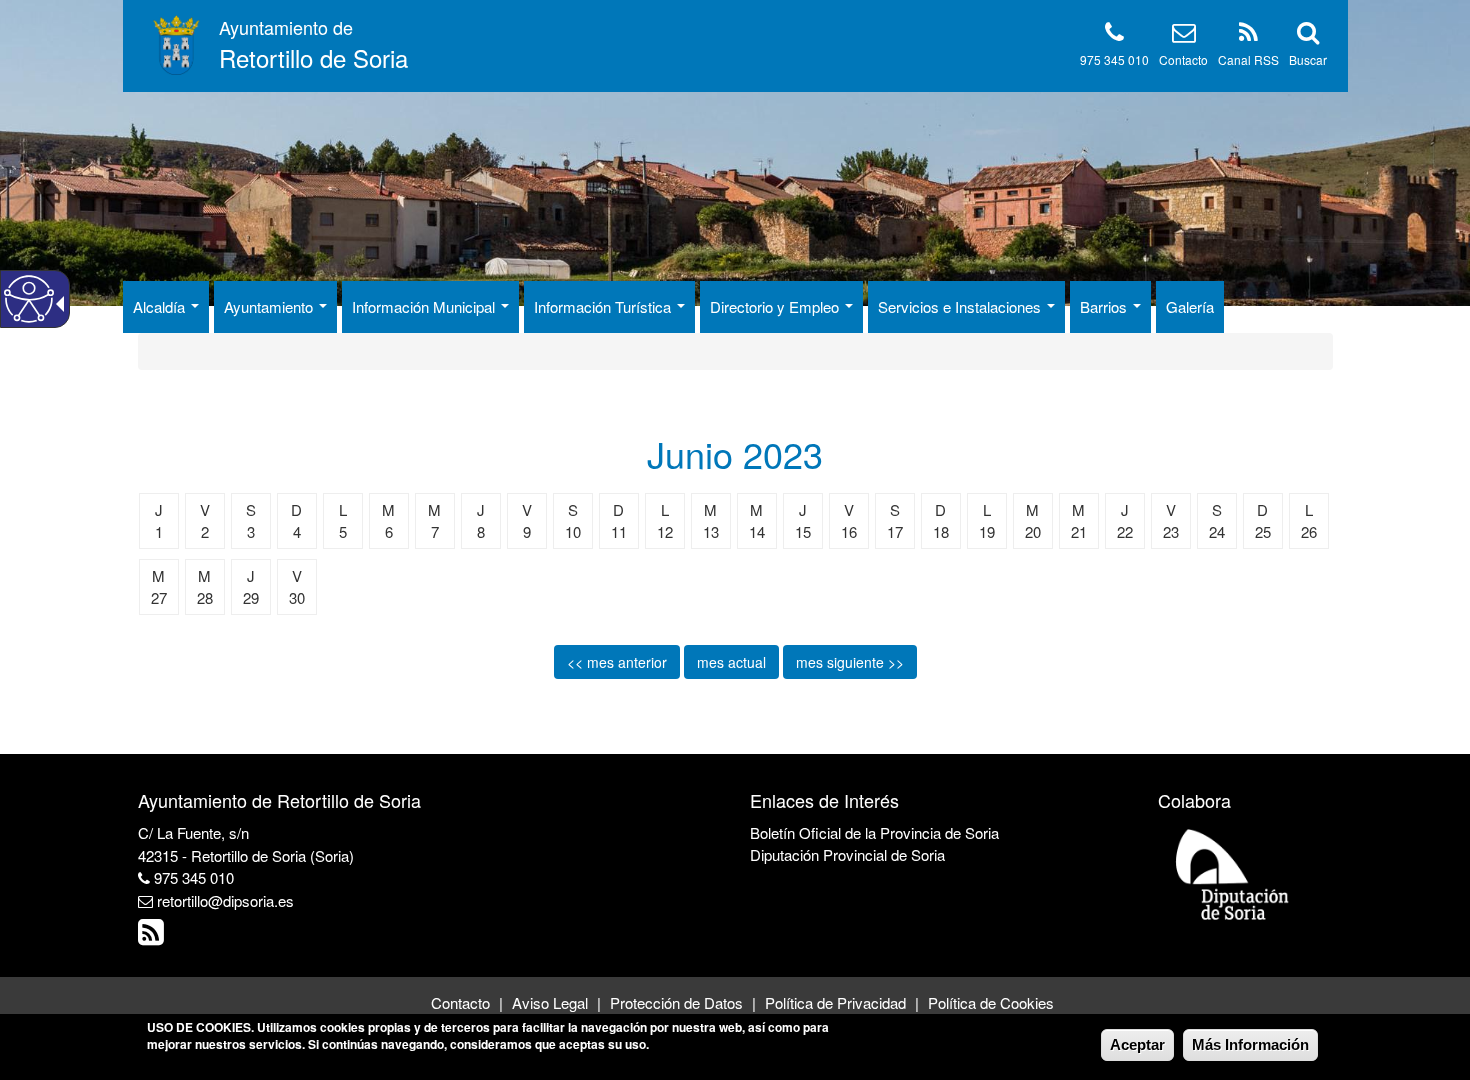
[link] (153, 936)
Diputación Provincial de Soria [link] (847, 854)
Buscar (1308, 59)
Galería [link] (1190, 306)
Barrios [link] (1105, 306)
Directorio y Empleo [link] (776, 306)
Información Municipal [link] (425, 306)
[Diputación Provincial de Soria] (1233, 873)
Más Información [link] (1250, 1044)
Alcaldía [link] (161, 306)
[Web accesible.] (29, 299)
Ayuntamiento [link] (270, 306)
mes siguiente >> (850, 662)
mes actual (731, 662)
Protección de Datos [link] (676, 1002)
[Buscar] (1308, 35)
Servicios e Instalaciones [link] (961, 306)
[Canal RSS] (1248, 35)
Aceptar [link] (1137, 1044)
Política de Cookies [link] (991, 1002)
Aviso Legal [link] (550, 1002)
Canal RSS (1248, 59)
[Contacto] (1184, 35)
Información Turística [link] (604, 306)
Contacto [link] (460, 1002)
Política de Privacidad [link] (835, 1002)
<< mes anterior (617, 662)
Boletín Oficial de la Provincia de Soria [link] (874, 832)
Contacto (1183, 59)
